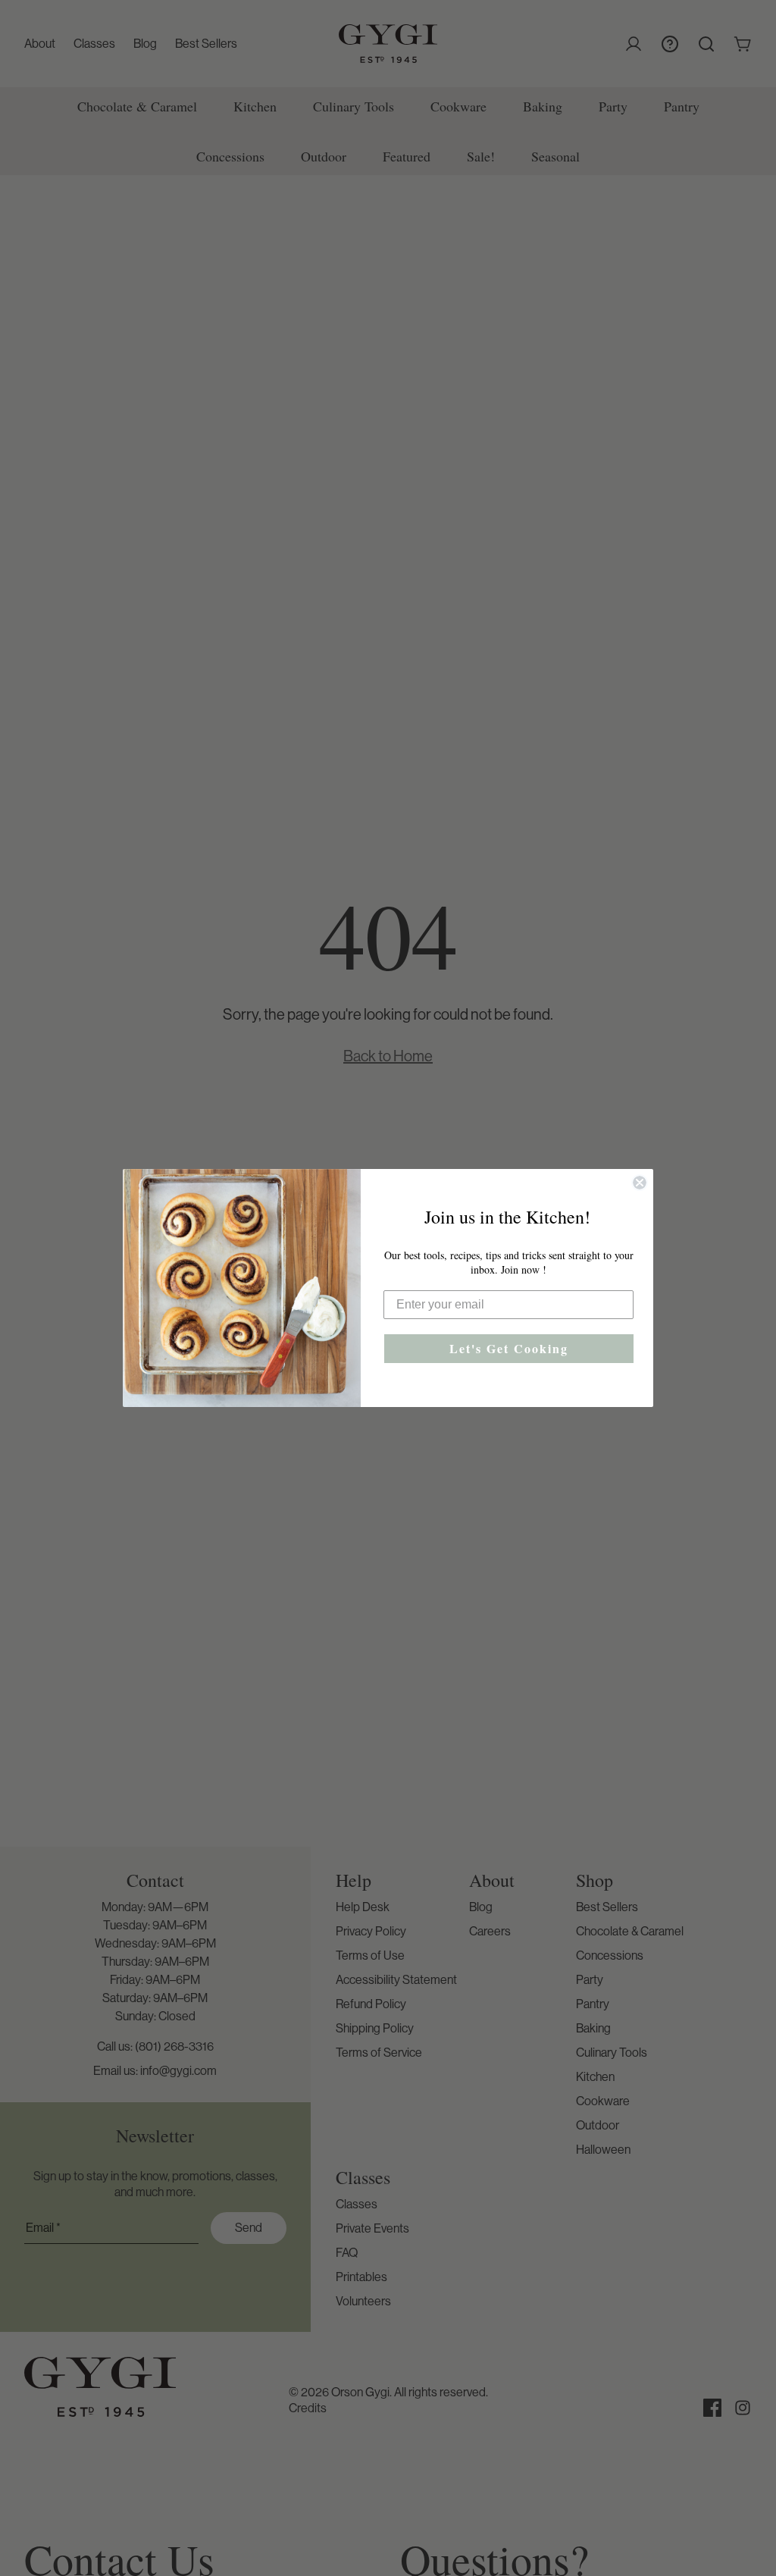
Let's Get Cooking (509, 1348)
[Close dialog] (640, 1183)
